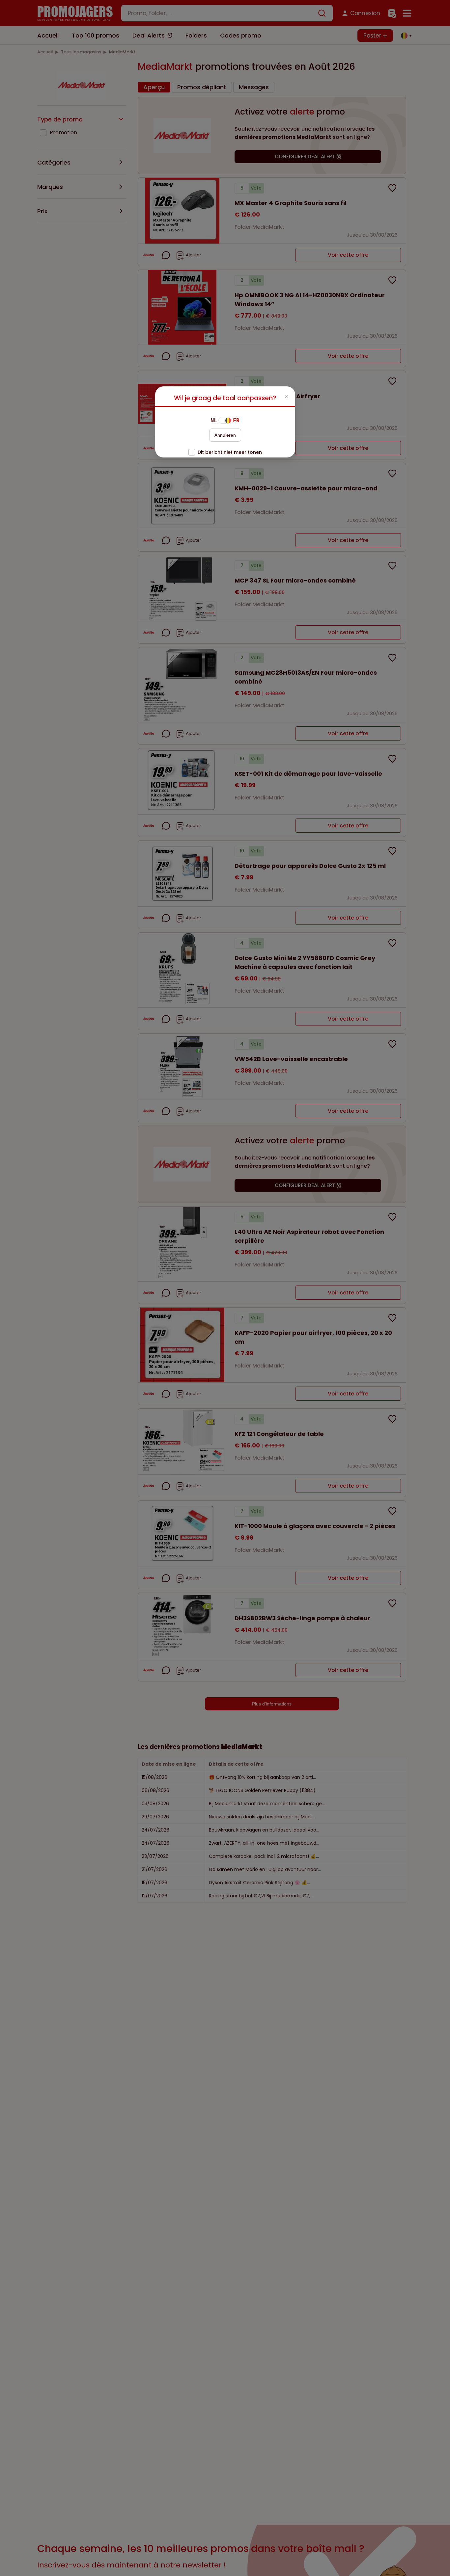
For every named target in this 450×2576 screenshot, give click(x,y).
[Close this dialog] (286, 397)
